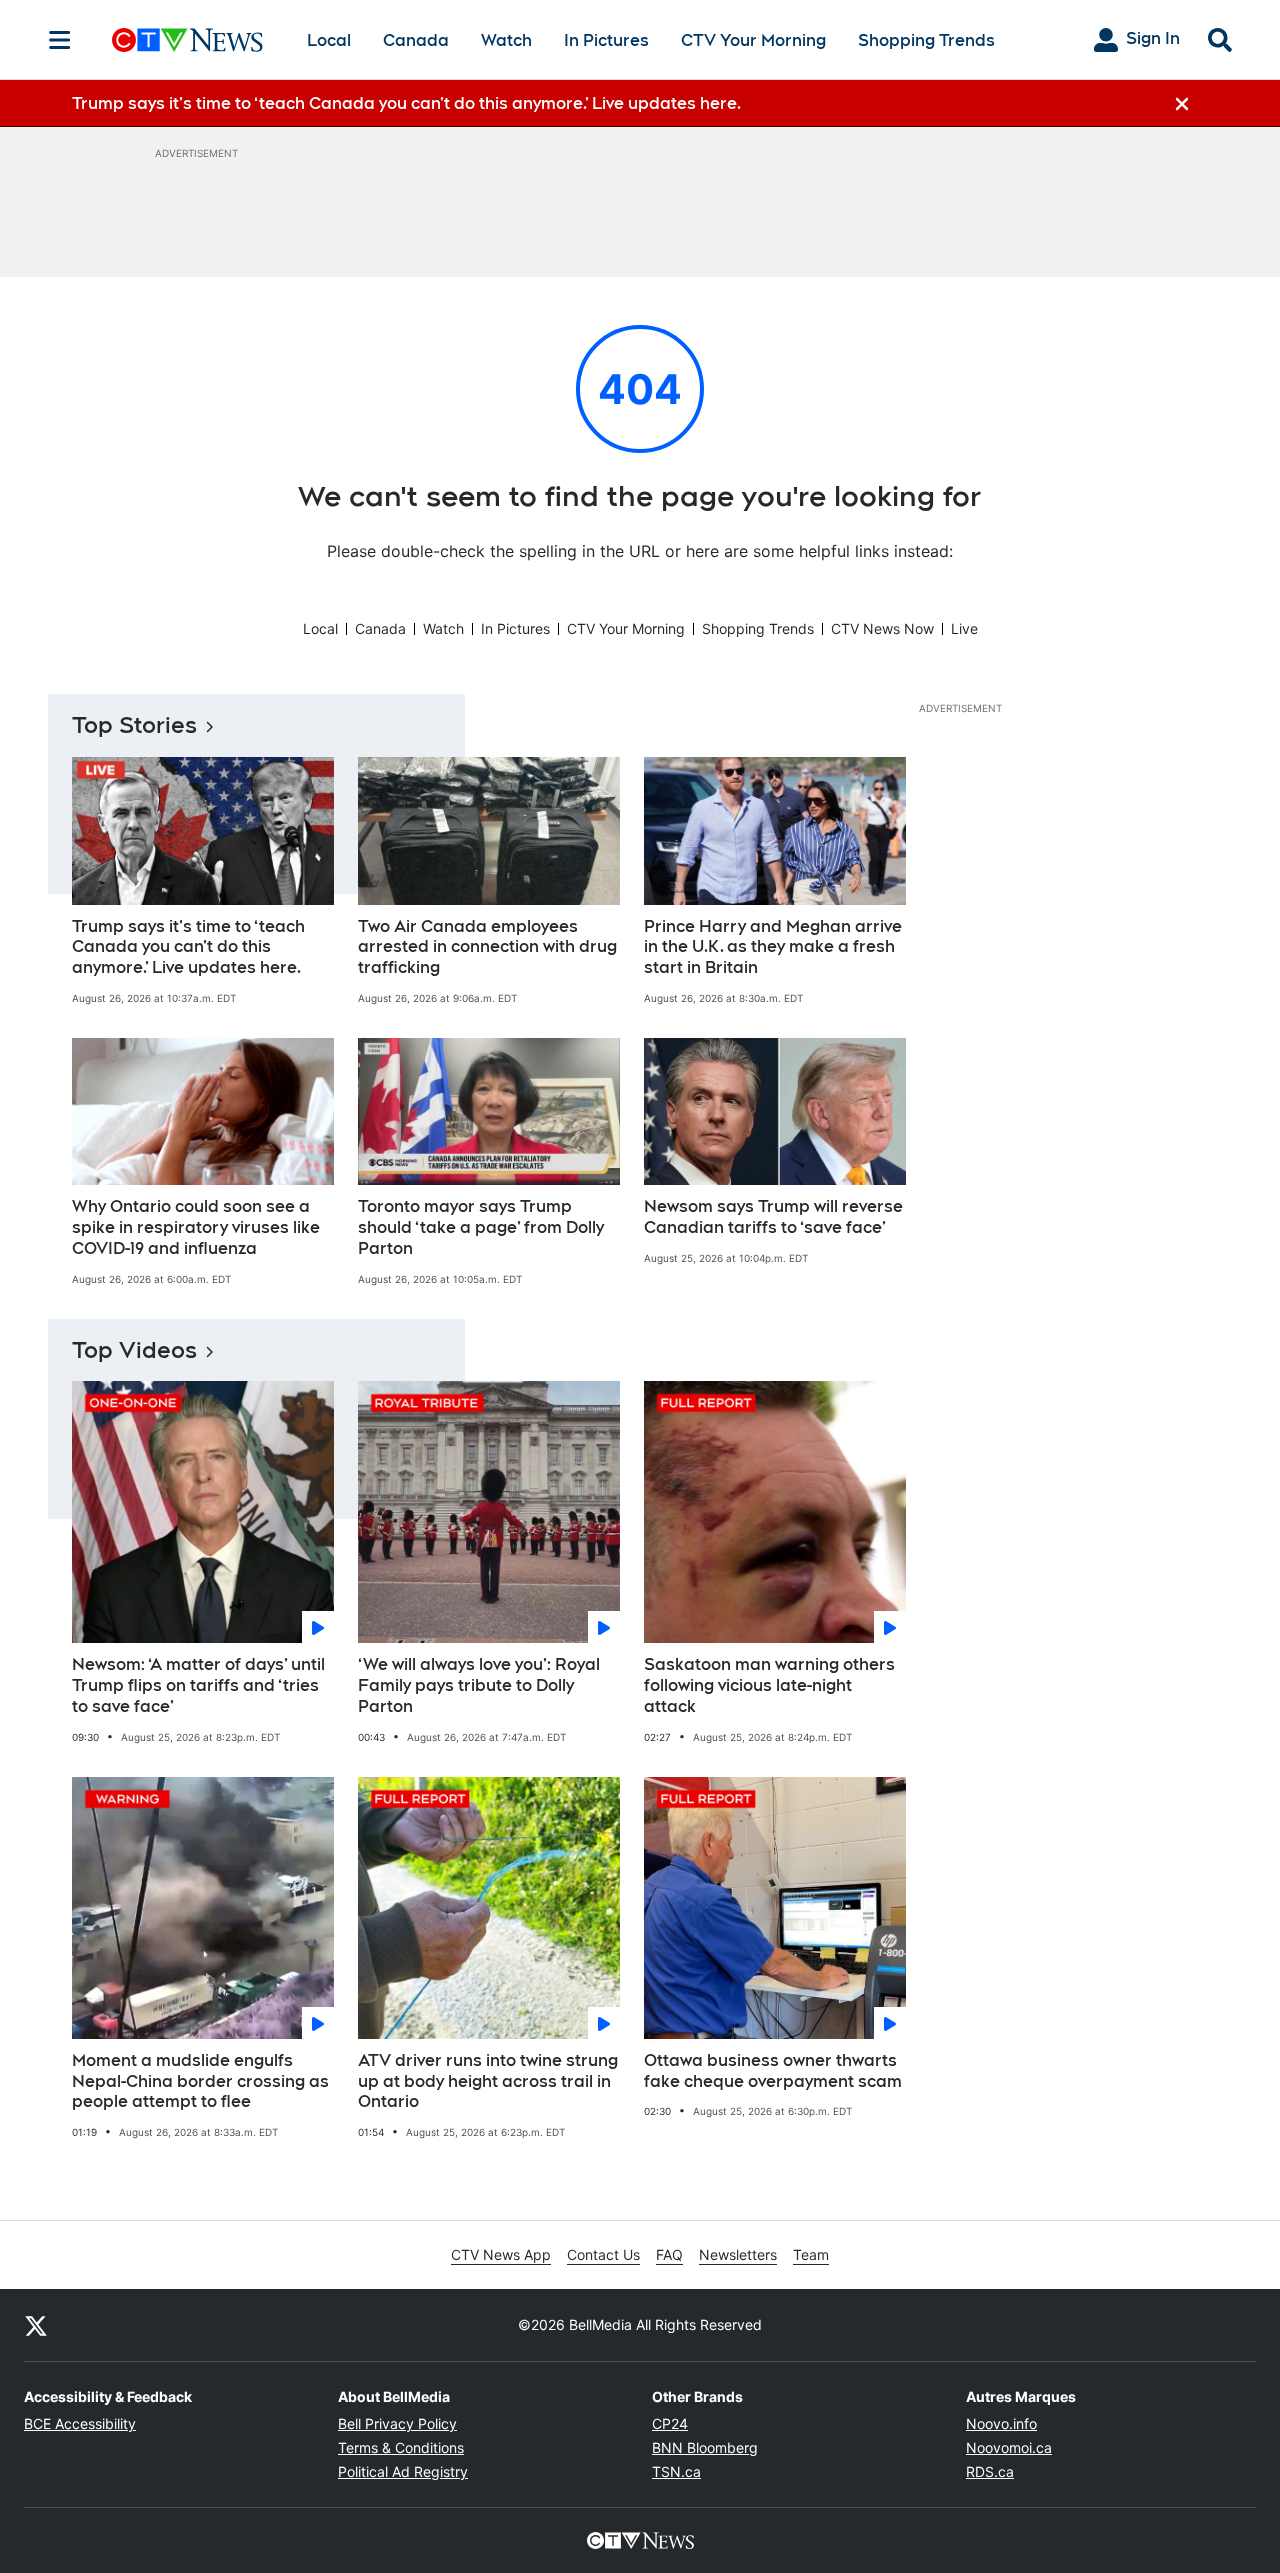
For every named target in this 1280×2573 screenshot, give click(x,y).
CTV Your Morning (753, 40)
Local (329, 40)
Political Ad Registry (403, 2471)
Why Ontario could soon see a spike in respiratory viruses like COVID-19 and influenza (196, 1227)
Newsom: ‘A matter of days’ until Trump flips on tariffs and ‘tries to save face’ (198, 1685)
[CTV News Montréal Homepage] (187, 40)
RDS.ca (990, 2471)
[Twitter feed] (36, 2325)
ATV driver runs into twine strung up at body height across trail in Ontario (488, 2081)
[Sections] (60, 40)
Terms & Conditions (401, 2447)
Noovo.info (1001, 2423)
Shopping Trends (926, 40)
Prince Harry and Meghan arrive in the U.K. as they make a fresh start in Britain (773, 947)
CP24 (670, 2423)
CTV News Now (882, 628)
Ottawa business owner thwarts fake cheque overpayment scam (773, 2071)
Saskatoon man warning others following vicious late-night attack (769, 1685)
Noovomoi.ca (1009, 2447)
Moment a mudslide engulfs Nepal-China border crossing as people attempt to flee (200, 2081)
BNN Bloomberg (705, 2447)
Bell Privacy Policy (397, 2423)
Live (964, 628)
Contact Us (603, 2254)
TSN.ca (676, 2471)
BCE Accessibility (80, 2423)
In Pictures (606, 40)
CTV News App (501, 2254)
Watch (506, 40)
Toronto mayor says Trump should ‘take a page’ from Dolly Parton (481, 1227)
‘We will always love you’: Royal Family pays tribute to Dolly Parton (479, 1685)
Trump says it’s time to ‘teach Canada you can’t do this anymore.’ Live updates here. (188, 947)
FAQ (669, 2254)
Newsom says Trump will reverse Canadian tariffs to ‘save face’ (773, 1217)
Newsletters (738, 2254)
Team (811, 2254)
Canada (416, 40)
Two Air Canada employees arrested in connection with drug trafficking (487, 947)
